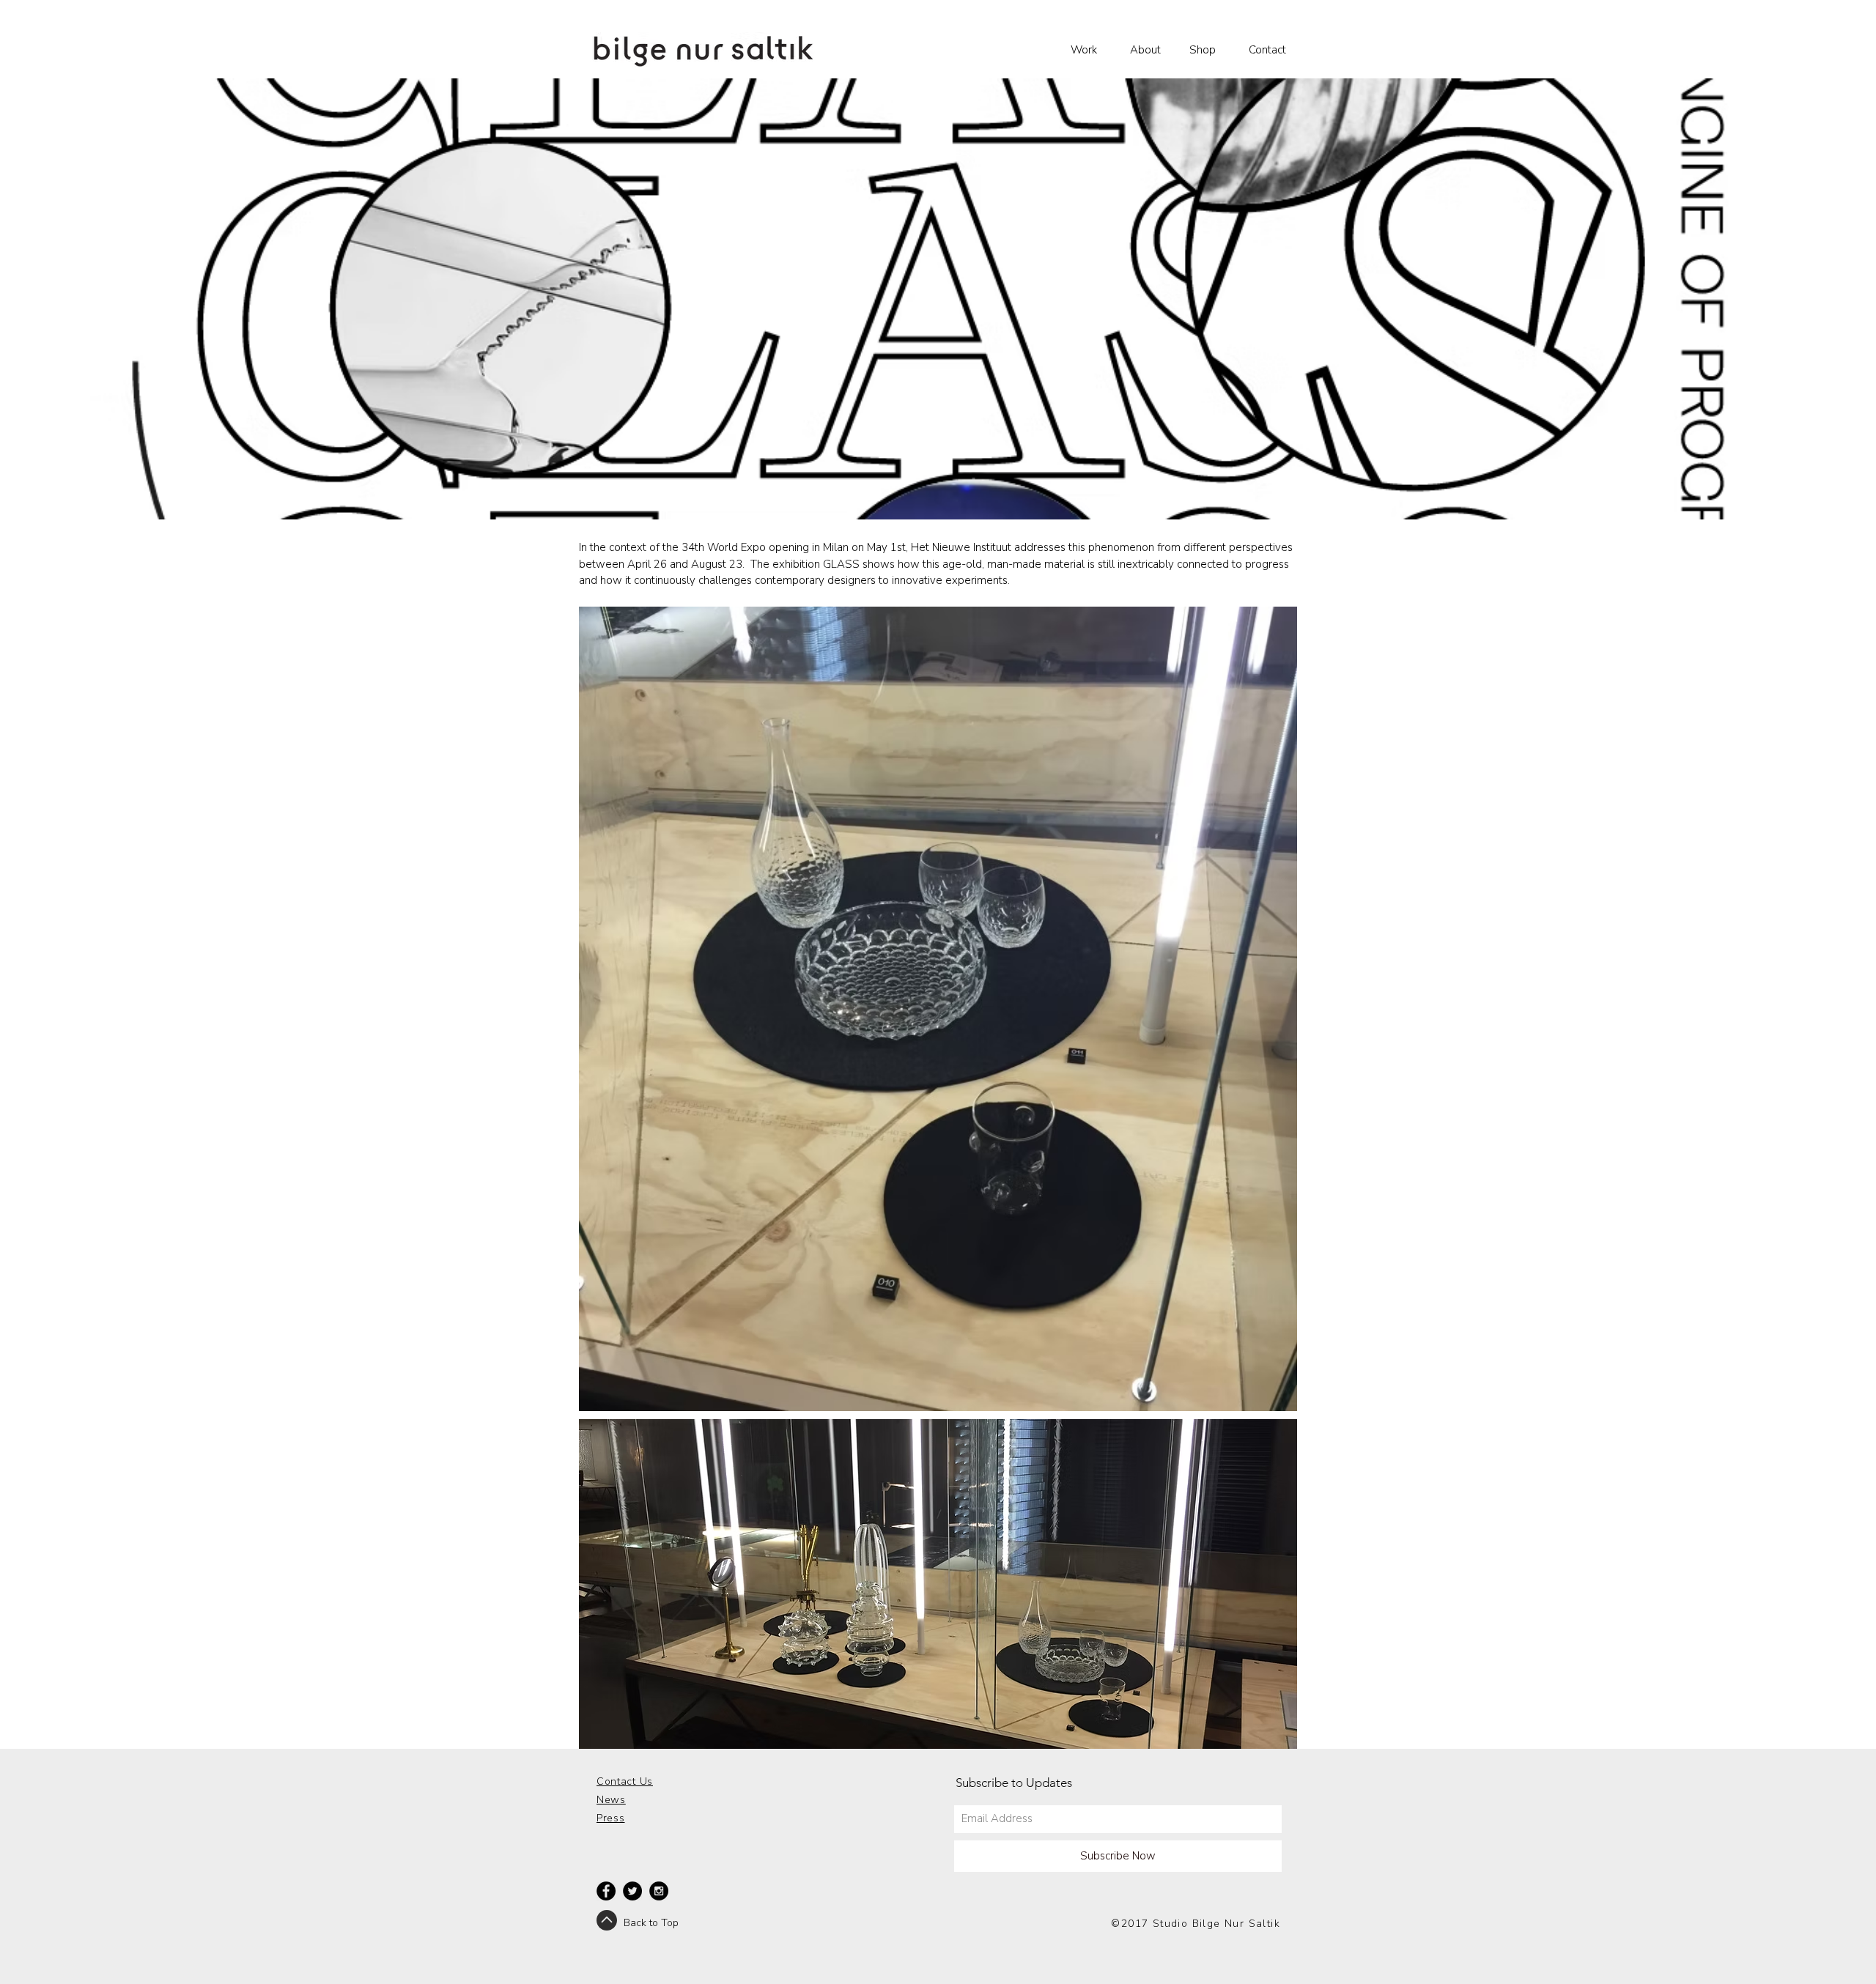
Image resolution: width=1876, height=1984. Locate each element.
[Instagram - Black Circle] (659, 1891)
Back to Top (651, 1923)
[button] (1089, 50)
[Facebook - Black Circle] (606, 1891)
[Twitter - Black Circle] (632, 1891)
